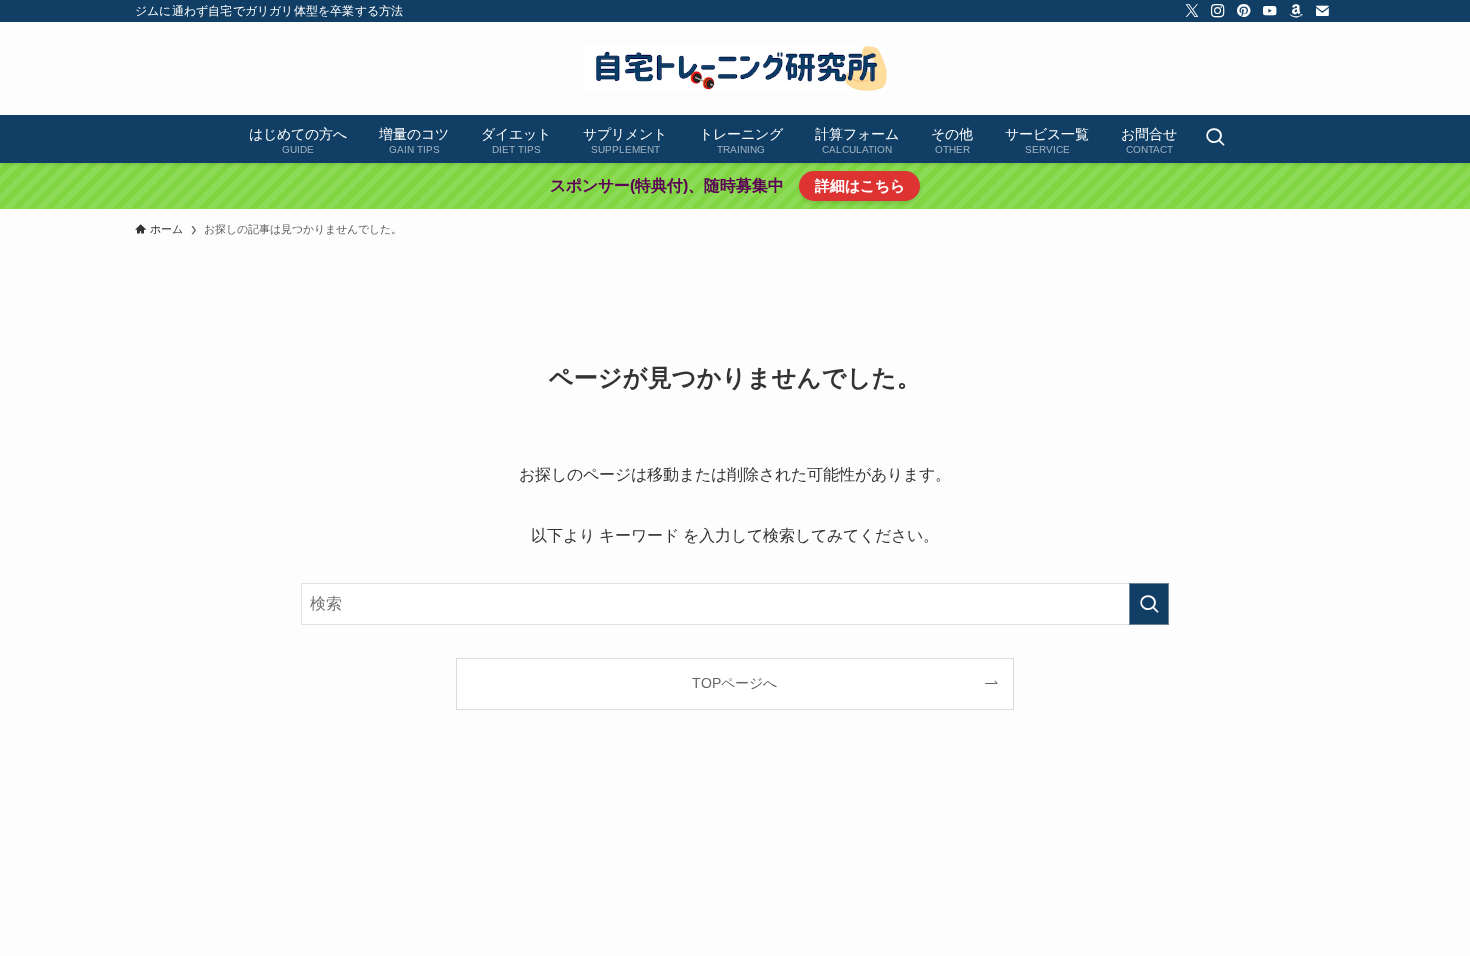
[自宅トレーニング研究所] (735, 68)
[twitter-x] (1192, 11)
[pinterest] (1244, 11)
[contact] (1322, 11)
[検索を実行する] (1149, 604)
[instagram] (1218, 11)
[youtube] (1270, 11)
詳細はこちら (860, 185)
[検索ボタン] (1215, 139)
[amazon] (1296, 11)
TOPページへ (734, 683)
